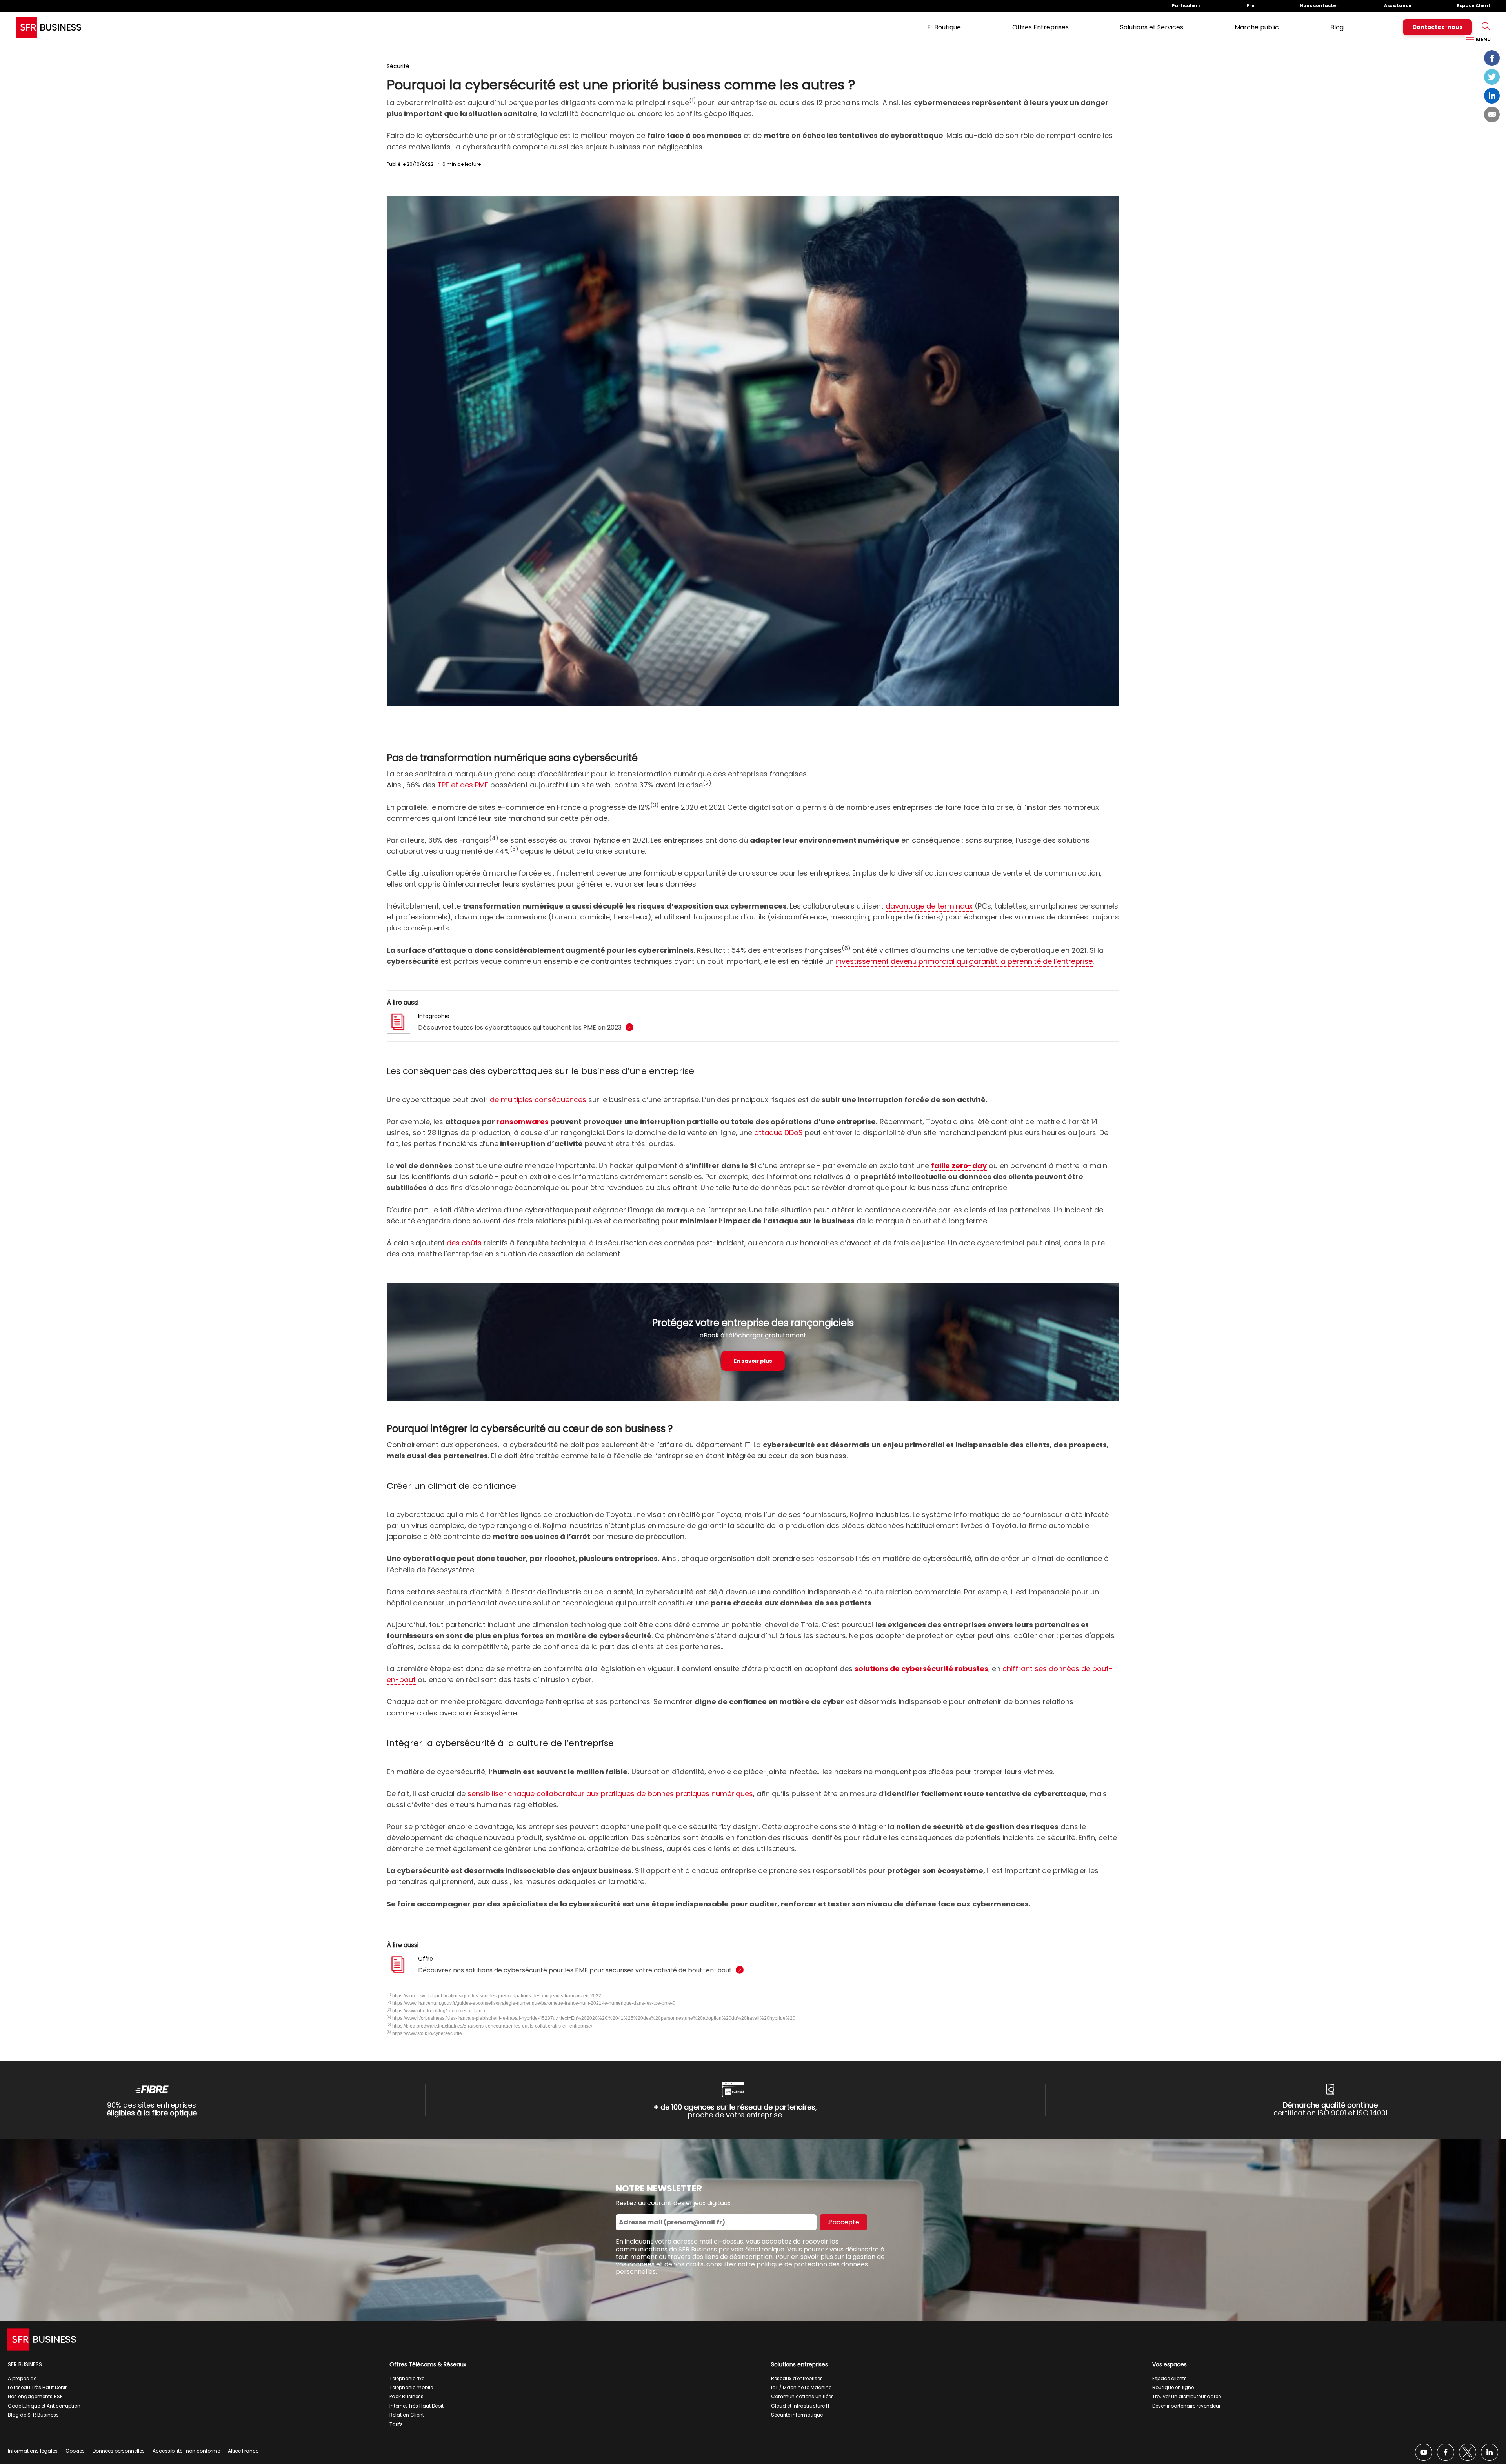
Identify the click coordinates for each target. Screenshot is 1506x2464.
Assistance (1398, 5)
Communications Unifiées (802, 2396)
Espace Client (1474, 5)
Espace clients (1170, 2378)
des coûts (464, 1243)
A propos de (22, 2378)
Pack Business (407, 2396)
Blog (1337, 27)
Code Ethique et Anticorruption (44, 2406)
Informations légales (33, 2451)
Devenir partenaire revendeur (1186, 2406)
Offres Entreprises (1040, 27)
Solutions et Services (1152, 27)
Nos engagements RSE (35, 2396)
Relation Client (407, 2415)
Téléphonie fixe (407, 2378)
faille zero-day (959, 1166)
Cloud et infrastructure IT (800, 2406)
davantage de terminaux (929, 906)
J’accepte (843, 2222)
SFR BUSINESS (25, 2364)
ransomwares (523, 1122)
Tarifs (396, 2424)
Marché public (1257, 27)
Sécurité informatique (797, 2415)
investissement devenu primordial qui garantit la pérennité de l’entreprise (964, 961)
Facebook (1492, 58)
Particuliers (1186, 5)
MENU (1483, 39)
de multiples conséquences (538, 1100)
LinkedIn (1492, 96)
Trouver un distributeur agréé (1187, 2396)
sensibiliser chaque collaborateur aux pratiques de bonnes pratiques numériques (610, 1794)
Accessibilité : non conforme (186, 2451)
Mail (1492, 114)
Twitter (1492, 77)
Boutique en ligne (1173, 2387)
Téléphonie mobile (411, 2387)
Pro (1250, 5)
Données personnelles (119, 2451)
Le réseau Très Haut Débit (37, 2387)
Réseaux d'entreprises (797, 2378)
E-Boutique (944, 27)
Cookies (75, 2451)
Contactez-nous (1437, 27)
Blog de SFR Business (33, 2415)
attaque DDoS (778, 1133)
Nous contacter (1319, 5)
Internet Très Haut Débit (417, 2406)
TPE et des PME (463, 785)
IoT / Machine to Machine (801, 2387)
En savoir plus (753, 1361)
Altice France (243, 2451)
